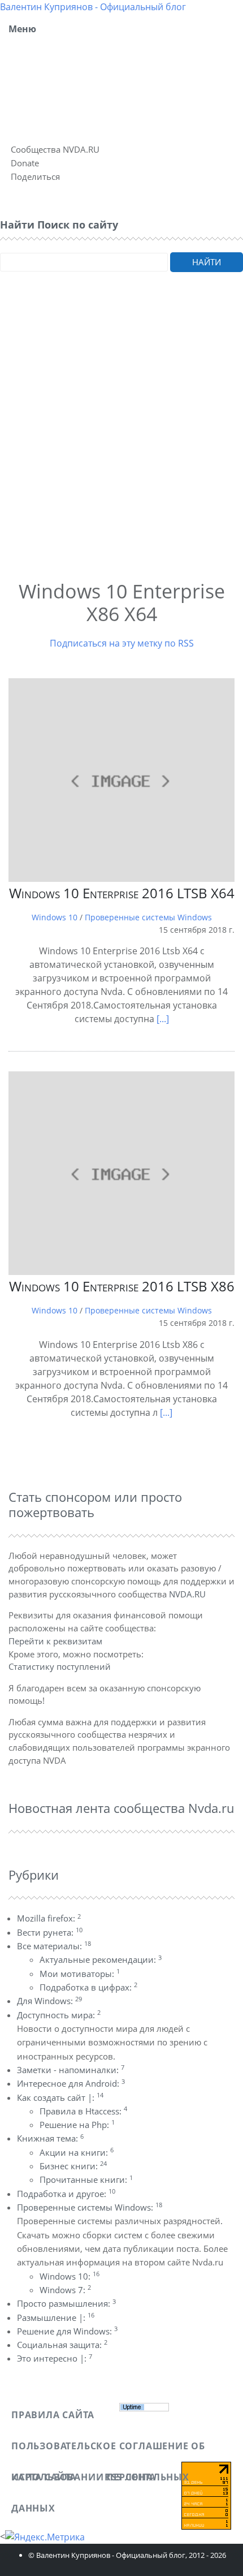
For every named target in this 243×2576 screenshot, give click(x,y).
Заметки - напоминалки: (71, 2070)
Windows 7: (65, 2290)
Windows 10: (70, 2276)
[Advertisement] (121, 441)
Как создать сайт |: (60, 2097)
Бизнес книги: (73, 2166)
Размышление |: (56, 2317)
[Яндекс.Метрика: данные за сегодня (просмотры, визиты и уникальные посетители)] (45, 2537)
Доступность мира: (59, 2015)
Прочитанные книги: (86, 2179)
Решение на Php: (77, 2125)
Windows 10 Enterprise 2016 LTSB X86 (122, 1286)
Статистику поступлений (60, 1666)
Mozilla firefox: (49, 1918)
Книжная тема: (50, 2138)
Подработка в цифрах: (88, 1987)
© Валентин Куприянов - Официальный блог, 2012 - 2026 (127, 2555)
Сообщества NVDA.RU (55, 149)
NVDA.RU (187, 1594)
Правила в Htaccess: (83, 2111)
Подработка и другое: (66, 2194)
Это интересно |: (55, 2358)
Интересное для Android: (71, 2083)
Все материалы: (54, 1946)
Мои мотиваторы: (80, 1974)
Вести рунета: (50, 1932)
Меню (22, 29)
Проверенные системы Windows (148, 917)
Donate (25, 163)
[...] (163, 1019)
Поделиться (35, 176)
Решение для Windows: (67, 2331)
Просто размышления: (66, 2303)
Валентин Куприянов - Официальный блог (93, 7)
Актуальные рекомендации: (101, 1959)
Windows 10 (55, 917)
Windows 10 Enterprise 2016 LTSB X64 (122, 893)
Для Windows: (49, 2001)
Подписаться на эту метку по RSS (122, 643)
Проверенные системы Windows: (90, 2207)
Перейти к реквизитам (55, 1641)
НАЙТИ (207, 262)
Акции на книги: (77, 2152)
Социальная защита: (62, 2345)
